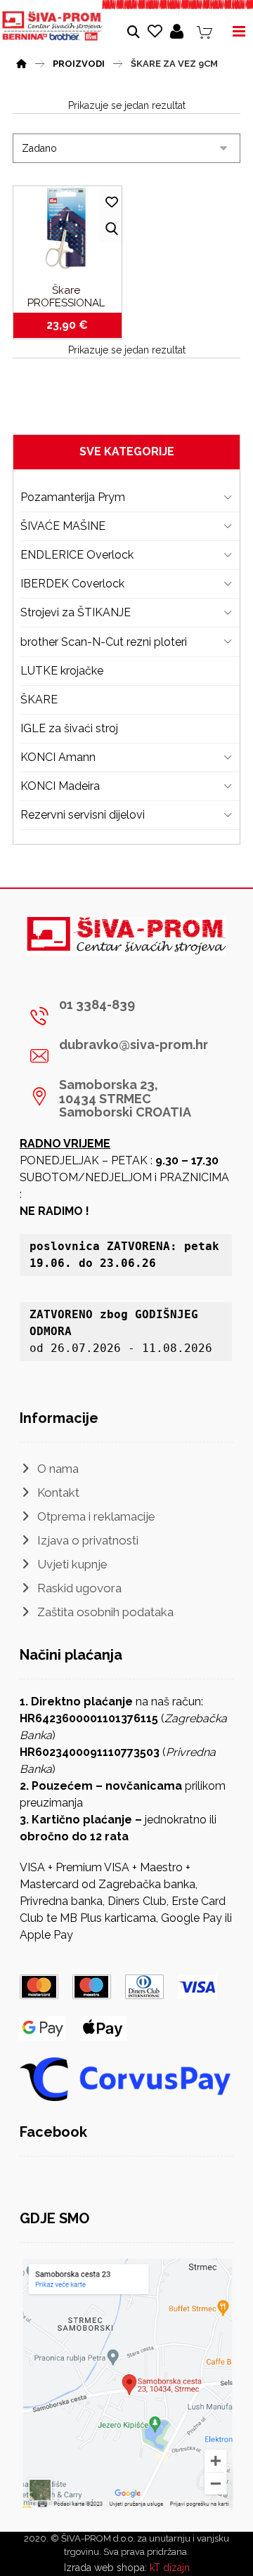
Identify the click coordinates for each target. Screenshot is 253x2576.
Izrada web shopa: (105, 2568)
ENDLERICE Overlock (77, 555)
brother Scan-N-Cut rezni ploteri (104, 642)
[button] (121, 1016)
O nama (58, 1469)
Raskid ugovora (79, 1588)
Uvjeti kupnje (72, 1564)
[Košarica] (205, 31)
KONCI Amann (58, 757)
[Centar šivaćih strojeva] (52, 26)
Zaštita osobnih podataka (105, 1612)
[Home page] (21, 62)
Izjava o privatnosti (88, 1540)
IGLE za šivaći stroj (69, 728)
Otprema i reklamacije (96, 1516)
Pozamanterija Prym (73, 497)
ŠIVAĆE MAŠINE (63, 526)
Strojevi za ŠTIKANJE (76, 612)
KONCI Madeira (60, 786)
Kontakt (58, 1492)
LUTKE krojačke (62, 671)
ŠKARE (39, 700)
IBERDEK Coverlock (72, 584)
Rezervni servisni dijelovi (83, 815)
